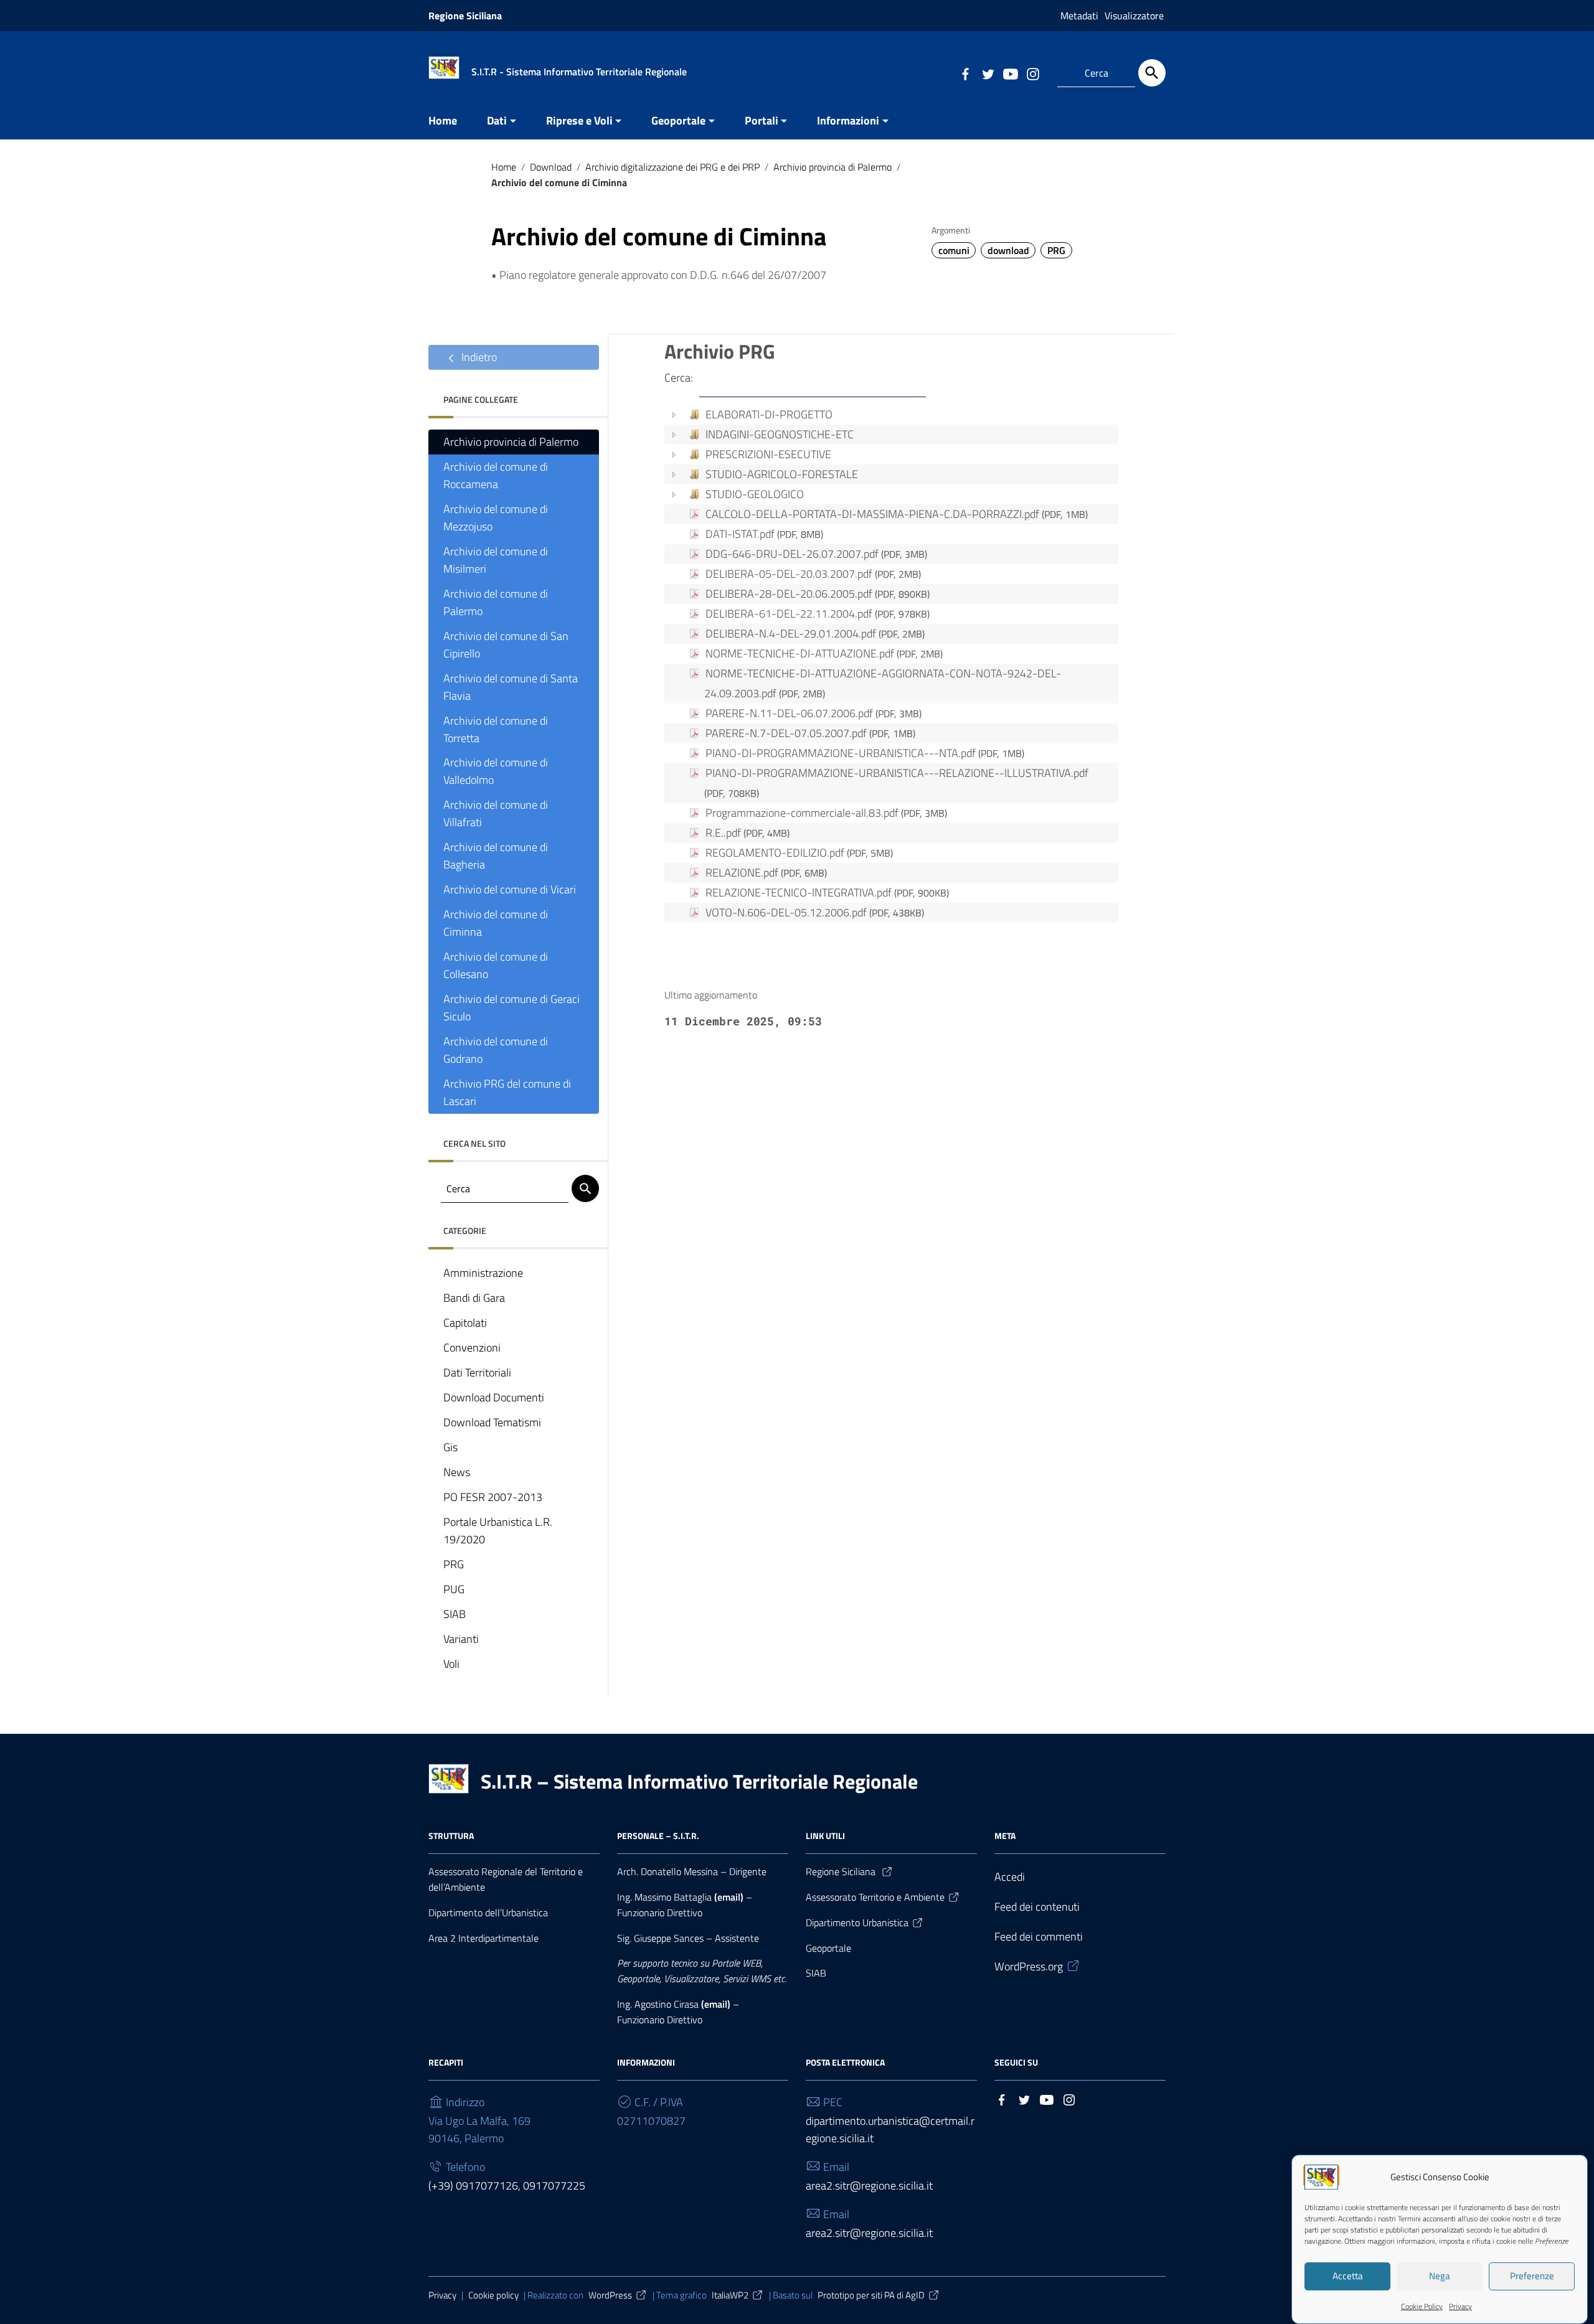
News (457, 1472)
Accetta (1348, 2276)
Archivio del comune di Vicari (510, 889)
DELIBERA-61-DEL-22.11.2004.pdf (818, 614)
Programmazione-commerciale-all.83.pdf (826, 813)
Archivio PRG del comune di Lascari (507, 1092)
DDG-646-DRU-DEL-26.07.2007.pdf (816, 554)
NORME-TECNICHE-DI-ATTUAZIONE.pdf (824, 653)
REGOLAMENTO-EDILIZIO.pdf (799, 853)
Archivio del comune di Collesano (496, 965)
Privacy (1460, 2306)
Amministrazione (483, 1273)
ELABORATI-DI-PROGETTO (769, 414)
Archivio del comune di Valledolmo (496, 771)
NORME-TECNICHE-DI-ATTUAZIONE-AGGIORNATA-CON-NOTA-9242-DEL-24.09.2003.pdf (883, 683)
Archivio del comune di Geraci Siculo (512, 1008)
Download (551, 167)
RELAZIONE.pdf (766, 873)
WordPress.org (1029, 1966)
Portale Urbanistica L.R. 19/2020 (498, 1531)
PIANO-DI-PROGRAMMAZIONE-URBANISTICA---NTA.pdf (865, 753)
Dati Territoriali (477, 1372)
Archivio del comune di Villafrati (496, 813)
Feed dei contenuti (1037, 1907)
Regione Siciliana (465, 16)
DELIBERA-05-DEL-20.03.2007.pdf (813, 574)
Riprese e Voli (579, 120)
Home (443, 120)
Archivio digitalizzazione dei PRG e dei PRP (672, 167)
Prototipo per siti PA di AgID (871, 2295)
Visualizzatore (1134, 16)
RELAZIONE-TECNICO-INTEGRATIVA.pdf (827, 892)
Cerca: (679, 378)
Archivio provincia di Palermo (832, 167)
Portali (762, 120)
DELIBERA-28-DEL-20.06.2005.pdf (818, 594)
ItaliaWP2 (730, 2295)
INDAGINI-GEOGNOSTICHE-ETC (780, 434)
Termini (1409, 2218)
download (1008, 250)
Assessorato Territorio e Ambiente (875, 1897)
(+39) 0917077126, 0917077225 (507, 2185)
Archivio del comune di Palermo (496, 602)
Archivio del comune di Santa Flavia (511, 687)
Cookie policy (493, 2295)
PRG (1056, 250)
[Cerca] (1152, 73)
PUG (454, 1589)
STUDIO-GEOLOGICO (755, 494)
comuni (954, 250)
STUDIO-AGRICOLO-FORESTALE (782, 474)
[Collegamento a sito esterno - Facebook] (965, 73)
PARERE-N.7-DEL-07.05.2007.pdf (810, 733)
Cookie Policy (1422, 2306)
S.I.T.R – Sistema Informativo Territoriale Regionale (699, 1781)
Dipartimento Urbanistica (857, 1922)
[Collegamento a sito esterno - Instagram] (1032, 73)
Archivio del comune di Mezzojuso (496, 518)
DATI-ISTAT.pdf (764, 534)
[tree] (892, 666)
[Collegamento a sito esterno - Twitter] (988, 73)
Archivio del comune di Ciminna (496, 923)
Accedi (1010, 1877)
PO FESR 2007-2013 (493, 1497)
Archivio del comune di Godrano (496, 1050)
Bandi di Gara (474, 1298)
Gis (450, 1447)
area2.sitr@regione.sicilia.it (869, 2185)
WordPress (610, 2295)
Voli (451, 1664)
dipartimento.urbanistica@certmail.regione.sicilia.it (890, 2129)
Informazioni (848, 120)
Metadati (1079, 16)
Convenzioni (472, 1348)
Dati (497, 120)
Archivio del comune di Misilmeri (496, 560)
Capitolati (465, 1323)
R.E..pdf (747, 833)
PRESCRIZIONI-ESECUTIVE (768, 454)
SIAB (455, 1614)
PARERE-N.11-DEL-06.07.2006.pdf (814, 713)
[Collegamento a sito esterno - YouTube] (1010, 73)
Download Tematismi (492, 1422)
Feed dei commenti (1039, 1936)
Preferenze (1532, 2276)
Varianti (461, 1639)
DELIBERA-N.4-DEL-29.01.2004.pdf (815, 633)
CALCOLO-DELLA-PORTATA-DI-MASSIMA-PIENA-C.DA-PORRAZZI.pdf (897, 514)
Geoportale (678, 120)
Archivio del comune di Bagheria (496, 856)
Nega (1440, 2276)
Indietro (478, 357)
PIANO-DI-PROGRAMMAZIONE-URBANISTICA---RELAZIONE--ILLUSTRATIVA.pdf (896, 783)
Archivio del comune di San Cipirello (506, 645)
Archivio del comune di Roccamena (496, 475)
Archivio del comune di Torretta (496, 729)
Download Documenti (494, 1397)
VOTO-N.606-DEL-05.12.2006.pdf (815, 912)
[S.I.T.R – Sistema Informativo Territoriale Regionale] (444, 66)
